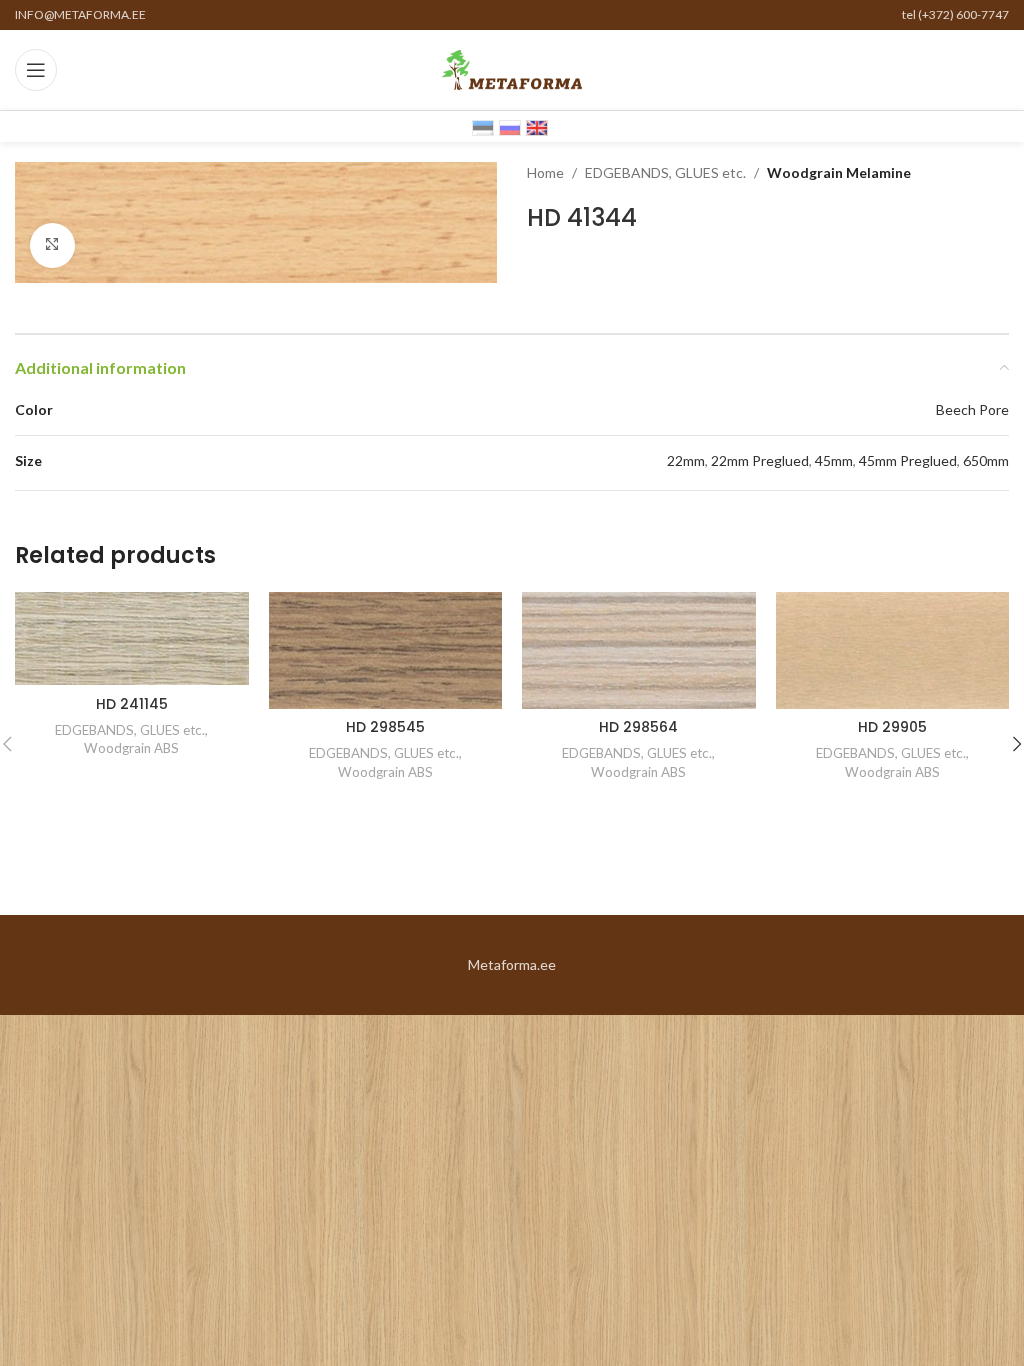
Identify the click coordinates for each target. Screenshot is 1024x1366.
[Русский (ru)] (510, 126)
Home (545, 172)
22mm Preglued (760, 460)
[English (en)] (537, 126)
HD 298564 (638, 727)
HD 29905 (892, 727)
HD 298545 (385, 727)
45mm (834, 460)
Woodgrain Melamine (839, 172)
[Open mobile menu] (36, 70)
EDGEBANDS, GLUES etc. (665, 172)
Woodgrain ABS (131, 748)
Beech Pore (972, 409)
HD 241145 (132, 704)
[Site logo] (512, 68)
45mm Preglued (908, 460)
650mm (986, 460)
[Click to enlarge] (52, 245)
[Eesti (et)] (483, 126)
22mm (686, 460)
